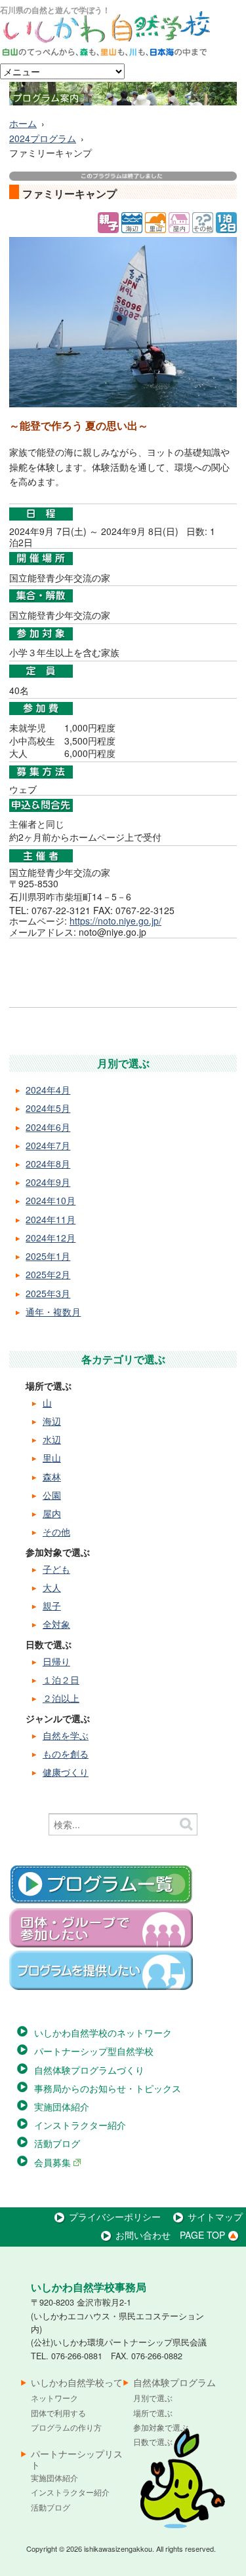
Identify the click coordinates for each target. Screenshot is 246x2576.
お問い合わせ (143, 2235)
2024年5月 (48, 1108)
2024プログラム (43, 138)
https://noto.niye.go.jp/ (115, 921)
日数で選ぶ (153, 2441)
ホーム (23, 123)
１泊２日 (61, 1680)
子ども (56, 1569)
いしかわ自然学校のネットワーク (103, 2033)
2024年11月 (51, 1219)
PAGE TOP (202, 2235)
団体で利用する (58, 2413)
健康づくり (66, 1772)
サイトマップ (215, 2217)
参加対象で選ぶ (161, 2427)
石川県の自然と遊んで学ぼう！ (55, 10)
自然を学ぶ (66, 1735)
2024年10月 (51, 1200)
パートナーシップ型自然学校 (94, 2051)
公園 (52, 1495)
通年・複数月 (53, 1312)
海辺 (52, 1421)
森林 (52, 1477)
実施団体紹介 (62, 2107)
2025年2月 (48, 1274)
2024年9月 (48, 1182)
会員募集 (54, 2162)
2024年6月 (48, 1127)
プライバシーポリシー (115, 2217)
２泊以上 (61, 1698)
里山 (52, 1458)
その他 (56, 1532)
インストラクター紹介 (80, 2125)
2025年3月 (48, 1293)
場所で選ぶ (153, 2413)
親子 (52, 1606)
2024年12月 (51, 1238)
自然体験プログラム (174, 2383)
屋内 (52, 1513)
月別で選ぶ (153, 2398)
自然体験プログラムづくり (89, 2070)
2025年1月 (48, 1256)
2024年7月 (48, 1145)
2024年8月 (48, 1164)
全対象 (56, 1624)
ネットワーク (54, 2398)
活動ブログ (57, 2143)
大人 (52, 1587)
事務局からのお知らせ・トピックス (108, 2088)
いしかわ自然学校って (77, 2383)
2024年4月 (48, 1090)
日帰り (56, 1661)
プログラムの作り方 (66, 2427)
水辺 (52, 1439)
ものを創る (66, 1754)
